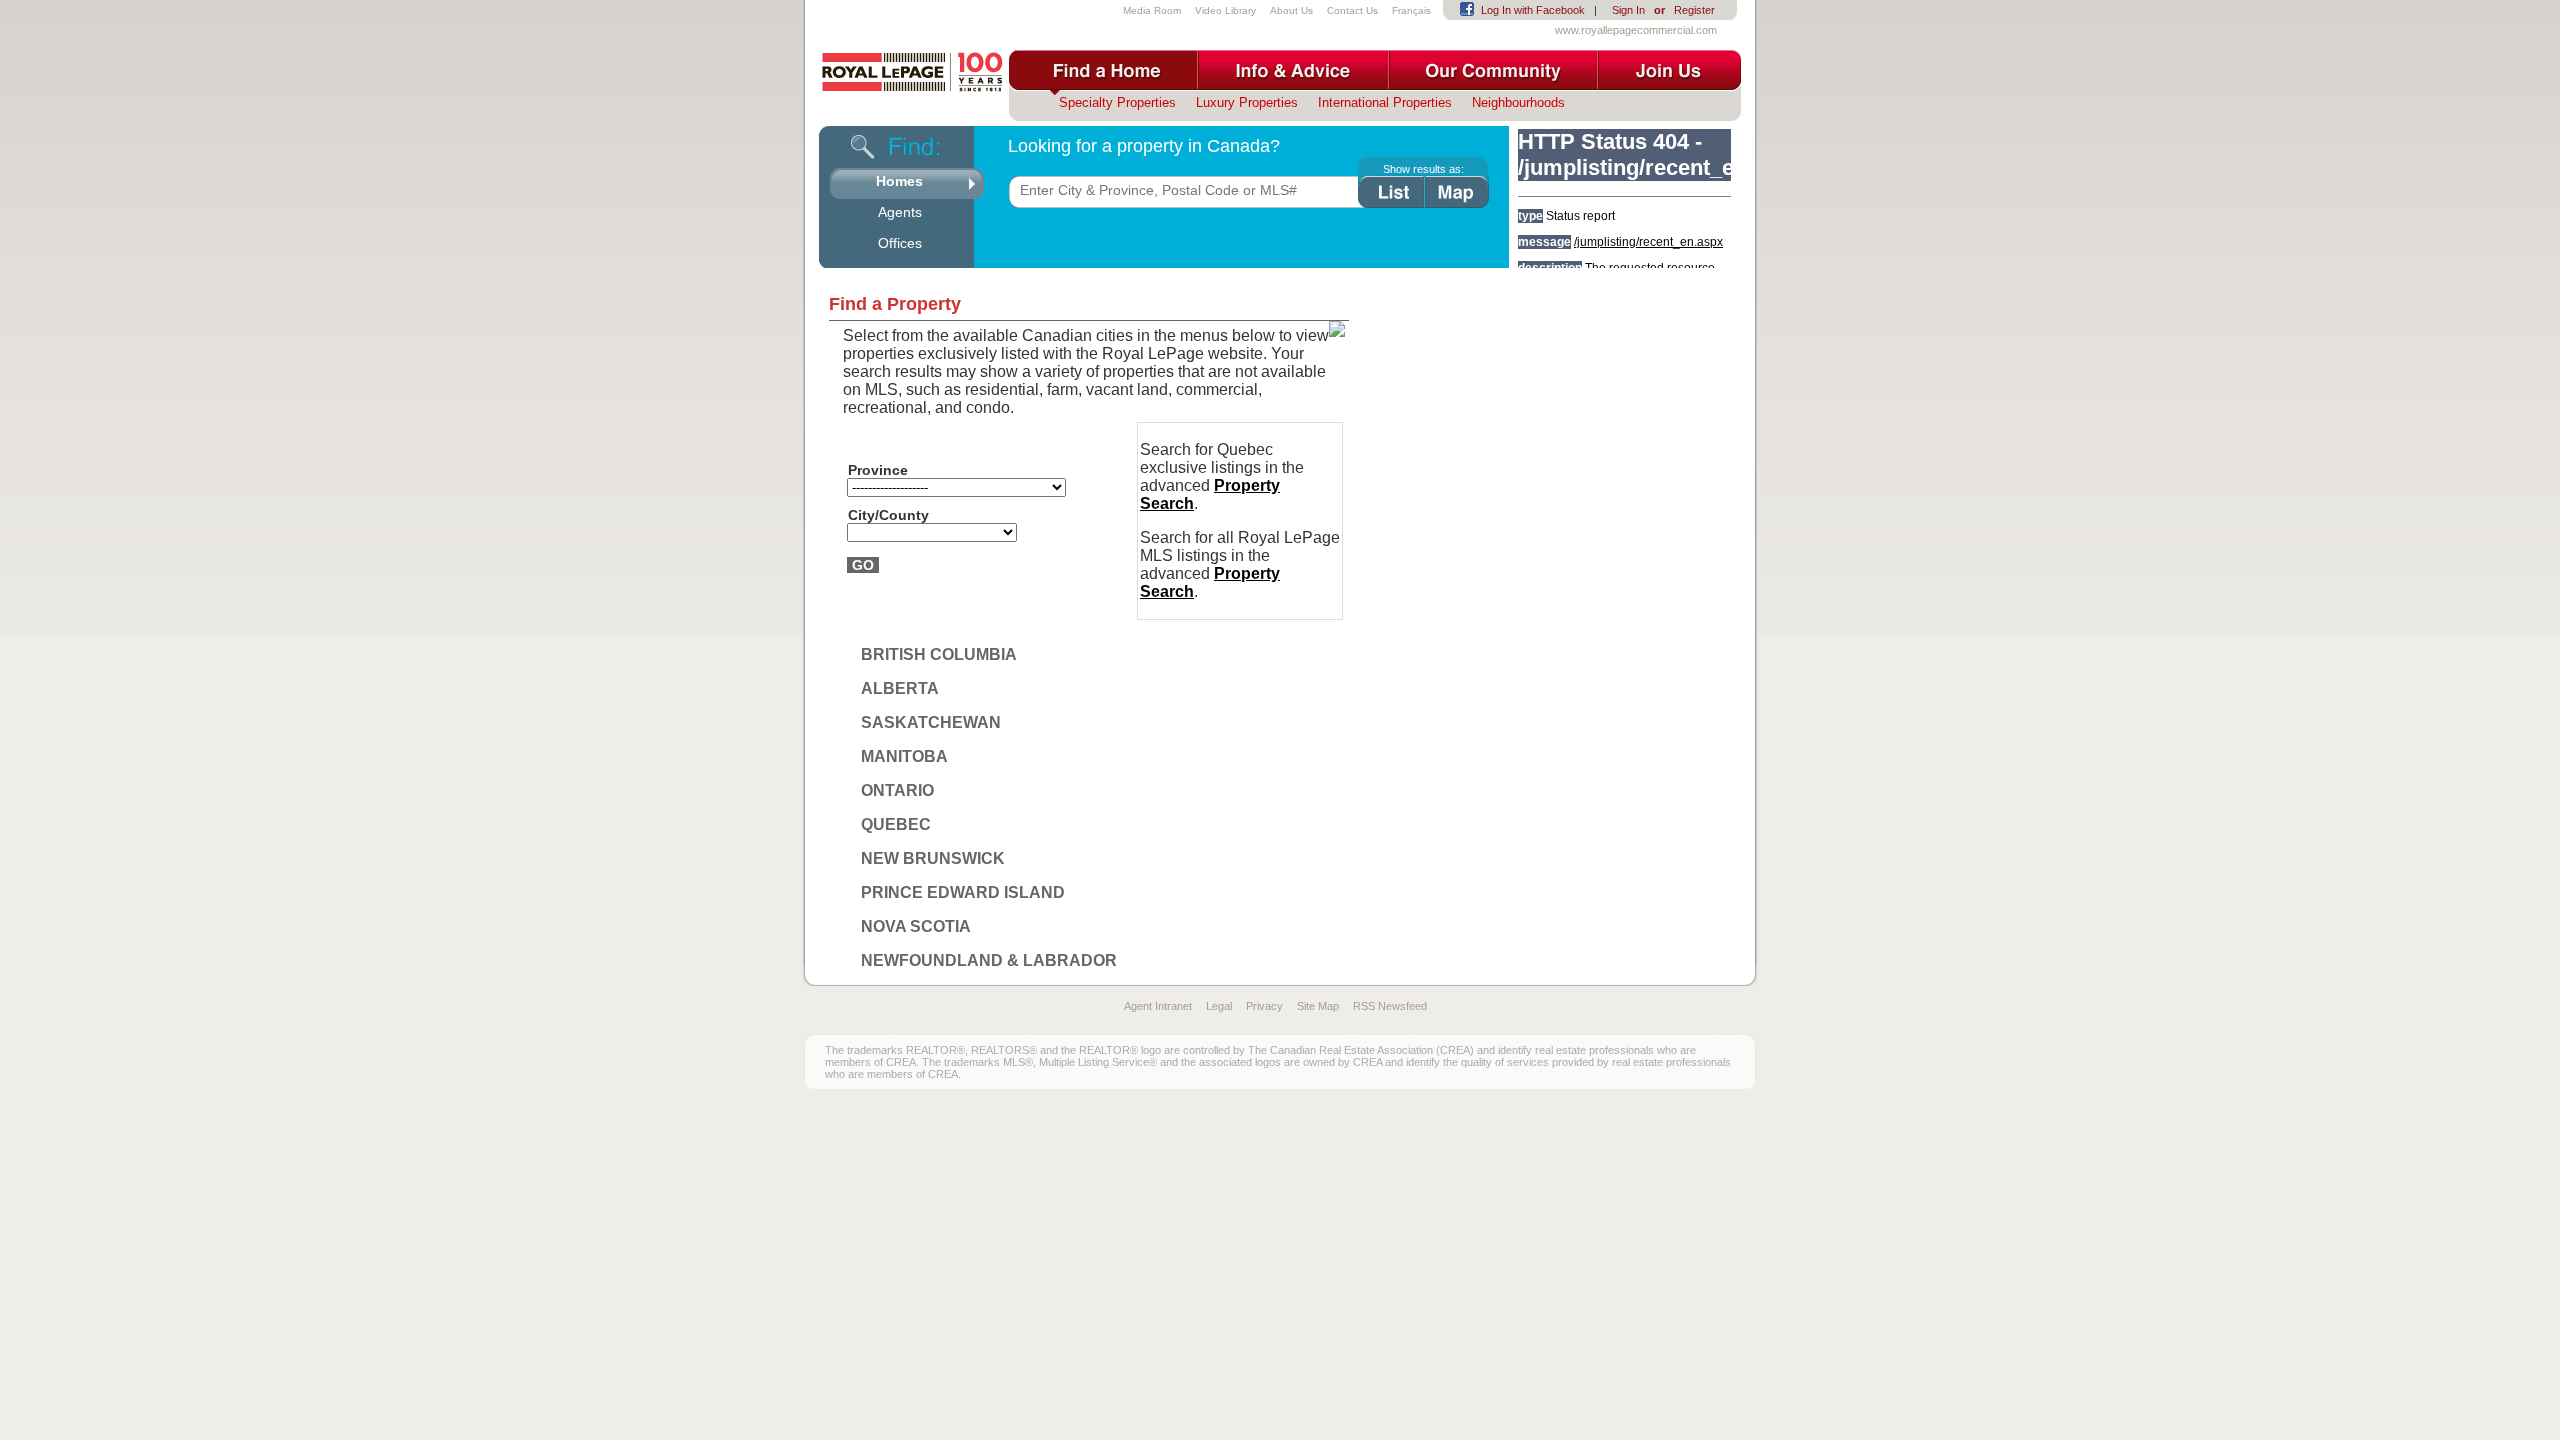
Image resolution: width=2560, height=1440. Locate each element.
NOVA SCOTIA (916, 926)
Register (1694, 10)
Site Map (1318, 1006)
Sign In (1628, 10)
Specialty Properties (1117, 102)
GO (863, 565)
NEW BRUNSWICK (933, 858)
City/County (888, 515)
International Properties (1385, 102)
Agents (900, 212)
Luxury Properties (1247, 102)
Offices (900, 243)
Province (878, 470)
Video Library (1225, 10)
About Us (1291, 10)
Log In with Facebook (1533, 10)
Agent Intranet (1158, 1006)
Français (1411, 10)
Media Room (1152, 10)
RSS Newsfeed (1390, 1006)
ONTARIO (897, 790)
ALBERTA (900, 688)
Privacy (1264, 1006)
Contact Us (1352, 10)
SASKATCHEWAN (931, 722)
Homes (899, 181)
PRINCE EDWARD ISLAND (963, 892)
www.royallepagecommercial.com (1636, 30)
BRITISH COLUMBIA (939, 654)
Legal (1219, 1006)
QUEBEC (896, 824)
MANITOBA (904, 756)
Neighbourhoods (1518, 102)
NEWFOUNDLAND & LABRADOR (989, 960)
